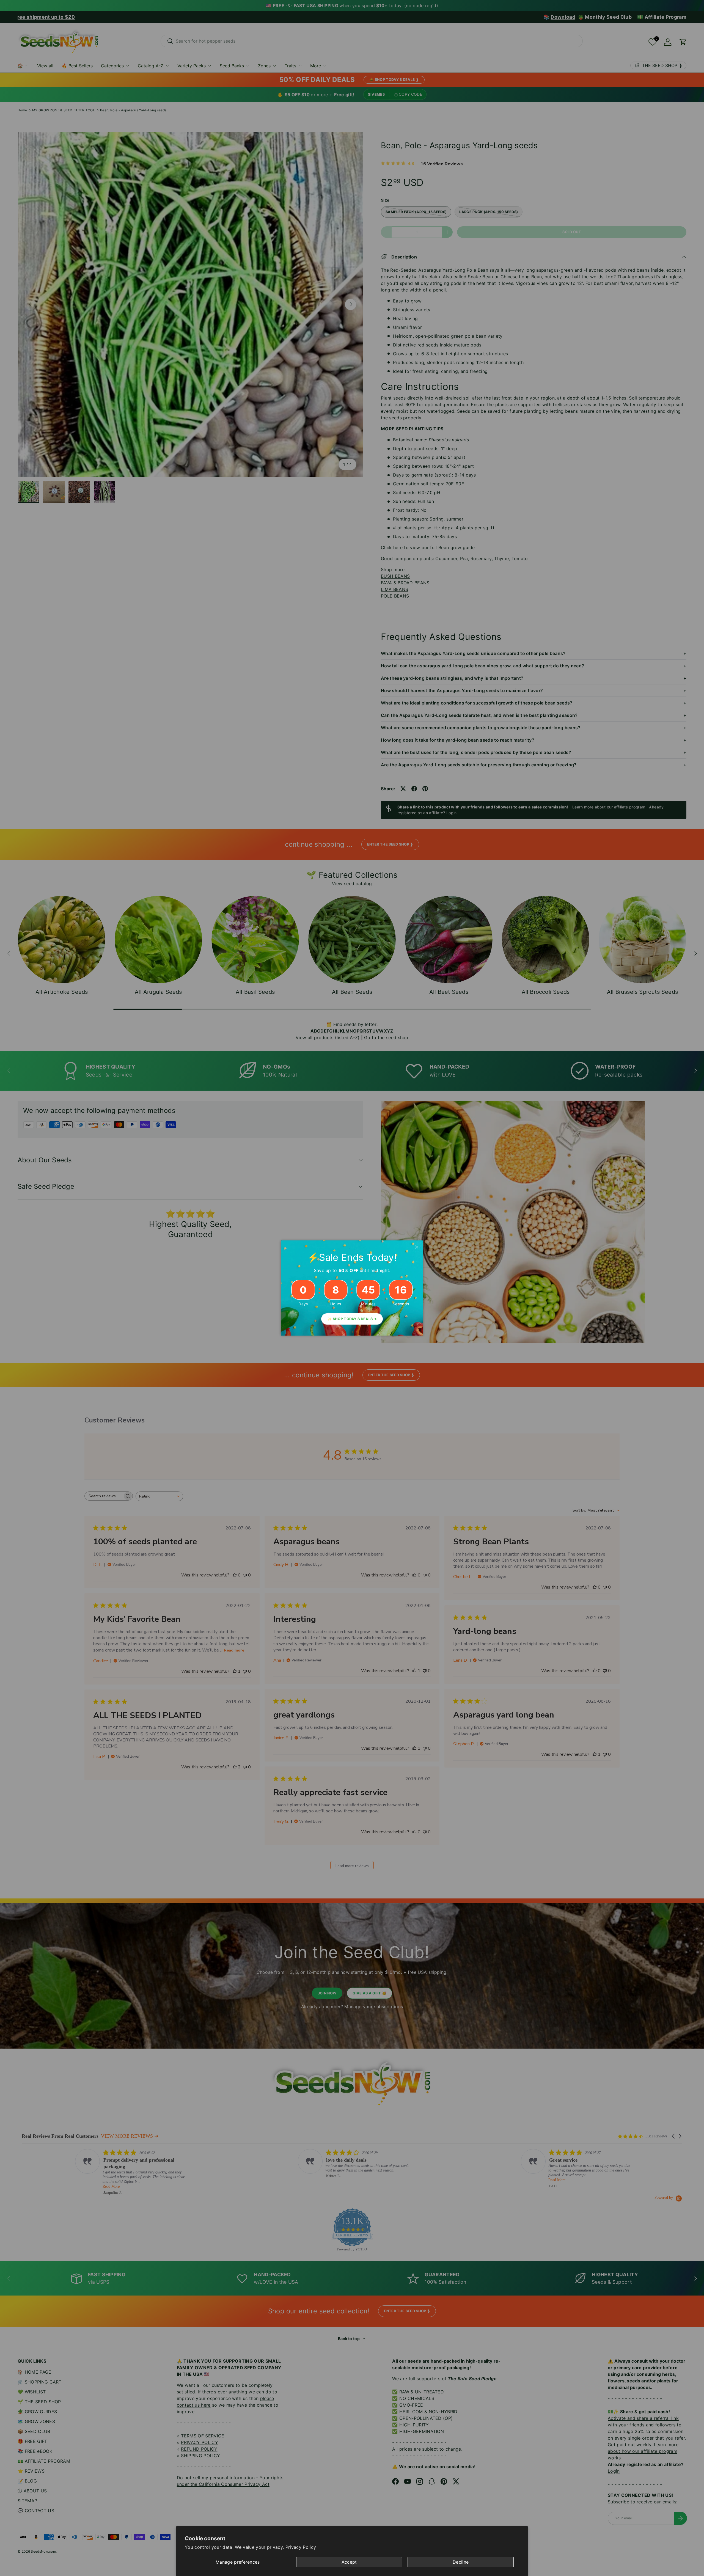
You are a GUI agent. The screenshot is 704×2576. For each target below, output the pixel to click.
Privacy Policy (301, 2547)
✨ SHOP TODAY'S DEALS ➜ (352, 1319)
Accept (349, 2562)
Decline (461, 2562)
